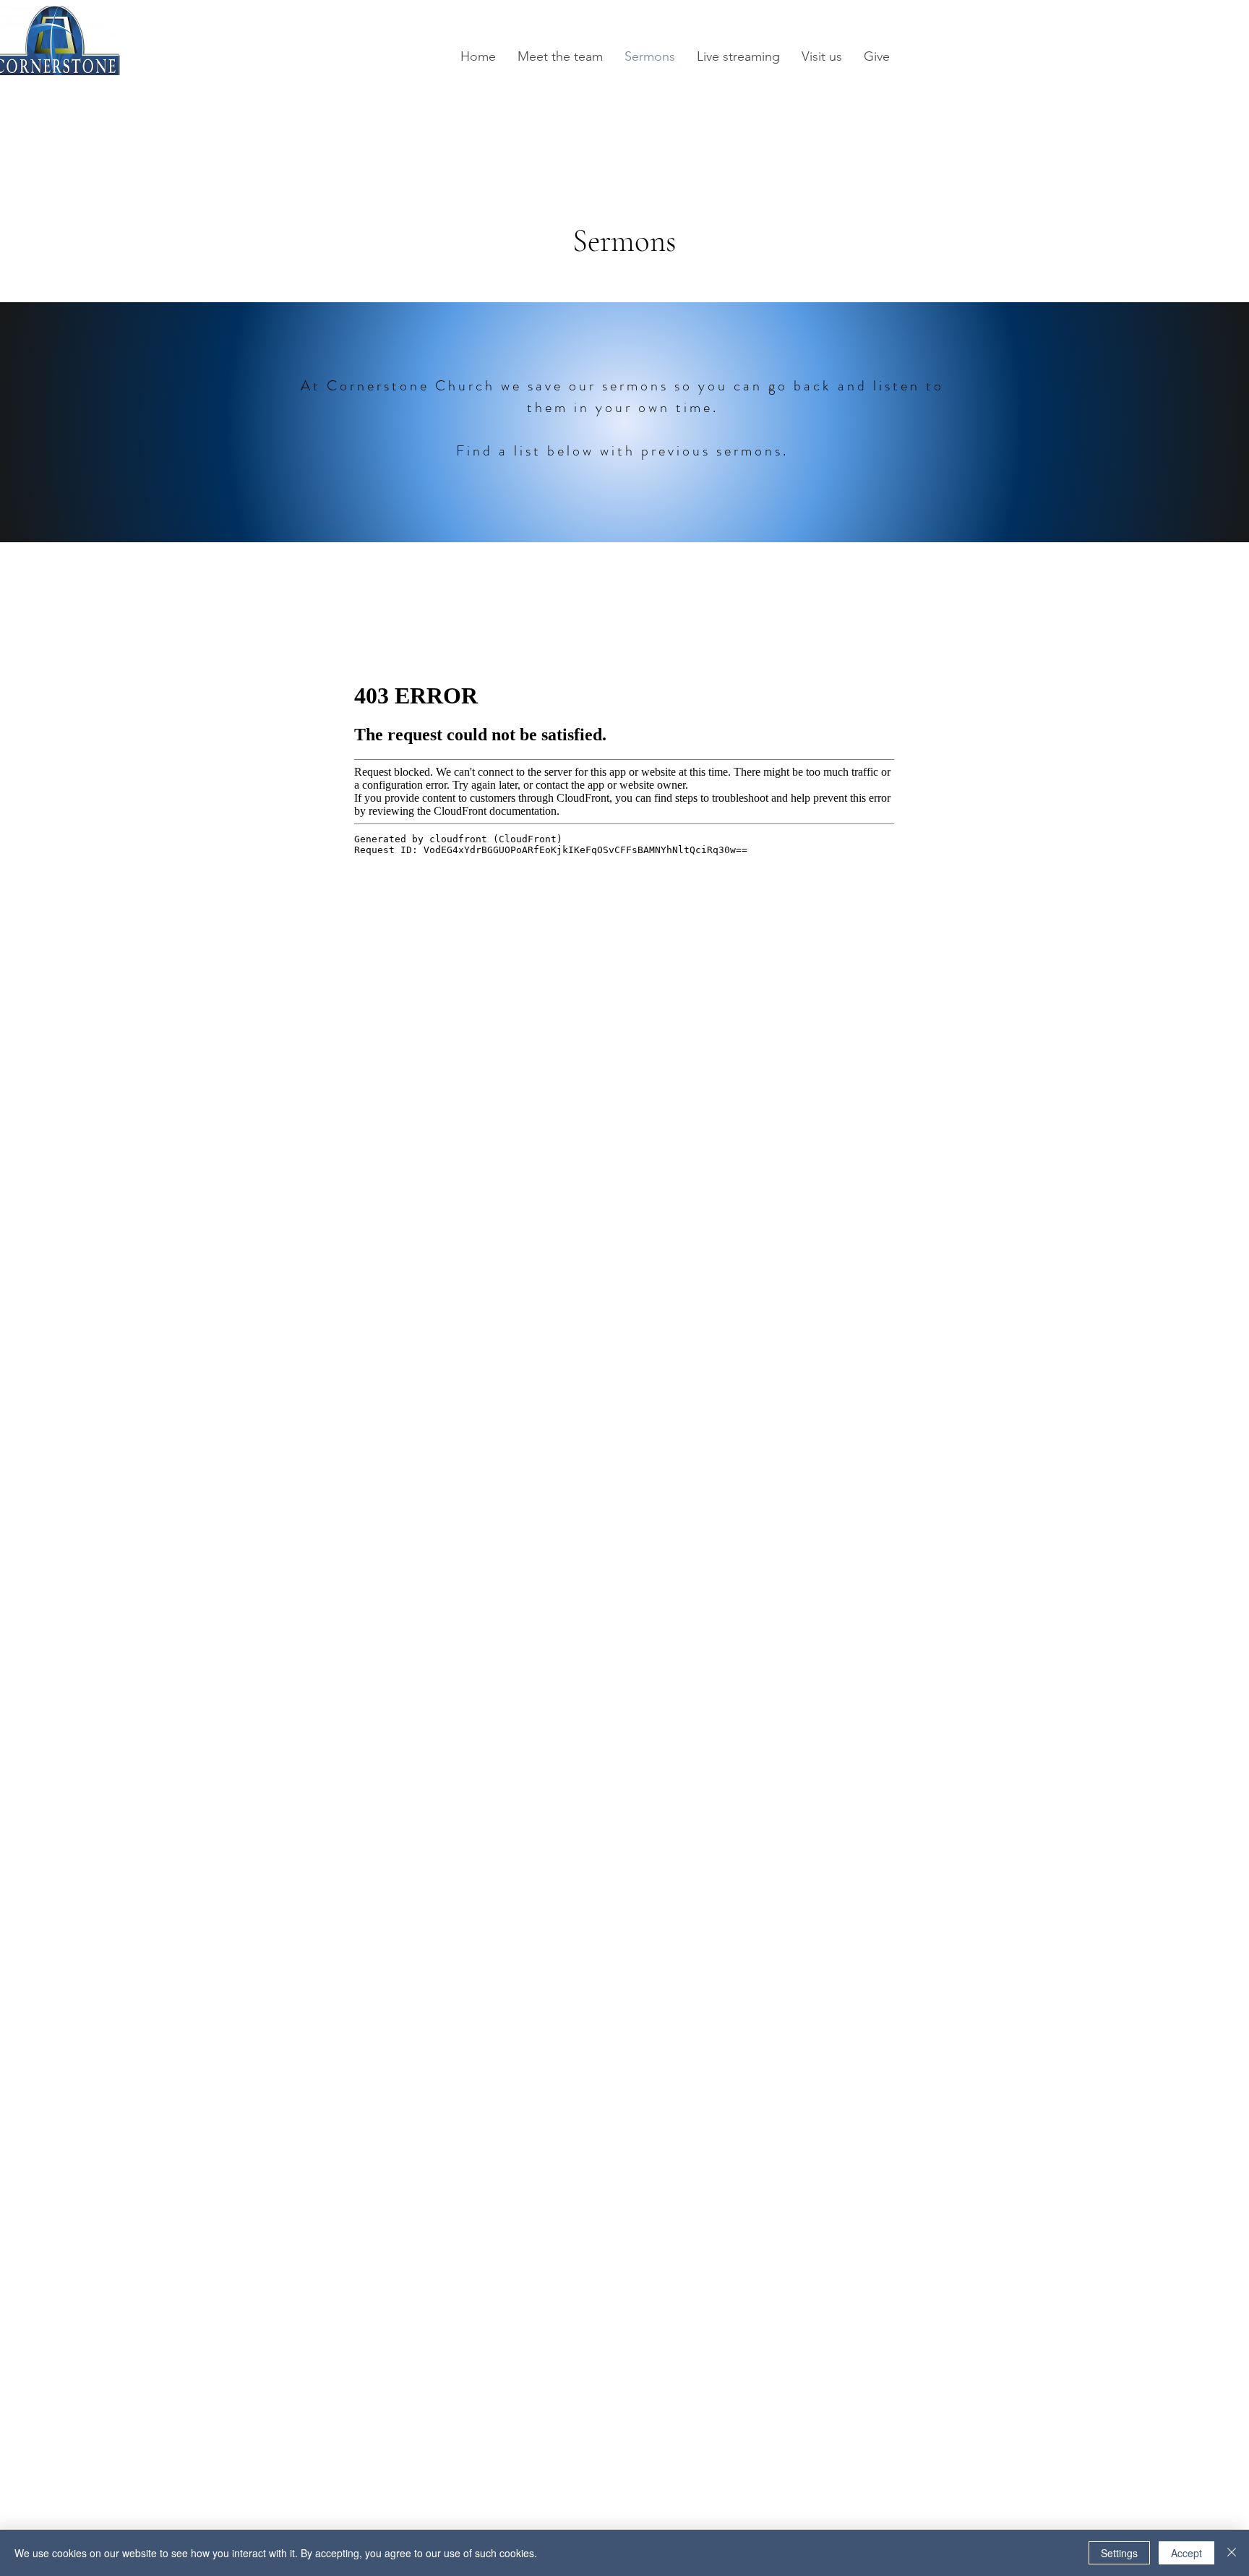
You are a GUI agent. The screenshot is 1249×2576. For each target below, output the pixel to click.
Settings (1119, 2553)
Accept (1186, 2553)
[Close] (1232, 2553)
